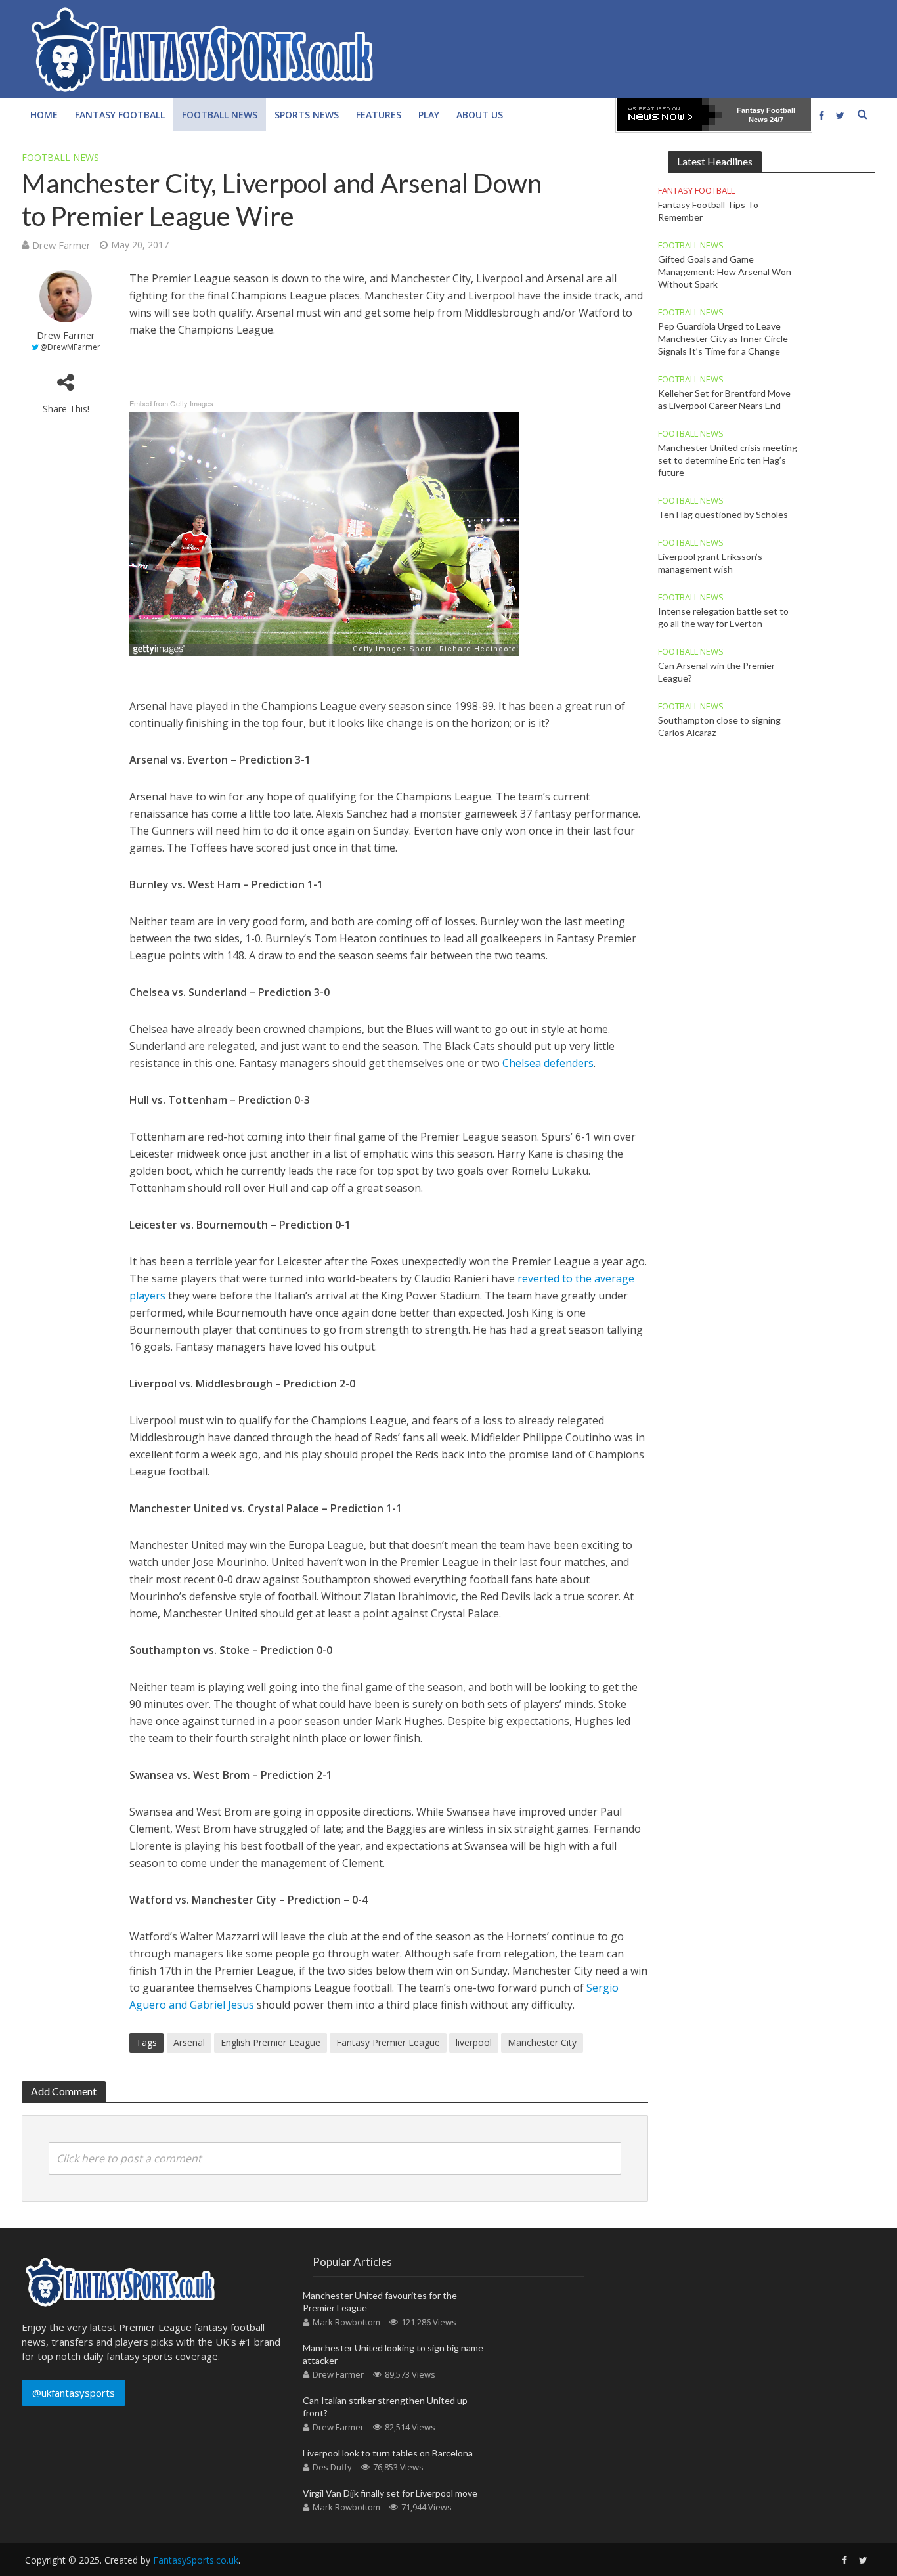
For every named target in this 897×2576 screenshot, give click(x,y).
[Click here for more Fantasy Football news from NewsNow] (669, 115)
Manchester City (542, 2042)
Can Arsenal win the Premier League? (716, 672)
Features (379, 115)
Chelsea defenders (548, 1063)
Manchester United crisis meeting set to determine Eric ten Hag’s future (728, 460)
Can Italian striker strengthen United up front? (385, 2407)
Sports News (307, 115)
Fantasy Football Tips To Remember (708, 211)
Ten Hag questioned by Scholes (723, 514)
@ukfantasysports (74, 2393)
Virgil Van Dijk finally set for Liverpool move (390, 2493)
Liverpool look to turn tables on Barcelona (388, 2453)
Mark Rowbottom (346, 2322)
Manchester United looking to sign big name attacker (393, 2354)
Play (429, 115)
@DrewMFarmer (70, 347)
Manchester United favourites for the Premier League (380, 2302)
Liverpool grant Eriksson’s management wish (710, 563)
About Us (480, 115)
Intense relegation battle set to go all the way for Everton (723, 617)
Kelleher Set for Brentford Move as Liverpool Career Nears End (724, 399)
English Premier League (271, 2042)
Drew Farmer (61, 245)
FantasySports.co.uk (196, 2560)
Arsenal (189, 2042)
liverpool (474, 2042)
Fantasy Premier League (388, 2042)
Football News (220, 115)
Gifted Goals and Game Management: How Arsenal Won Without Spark (725, 272)
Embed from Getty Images (171, 403)
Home (44, 115)
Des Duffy (332, 2467)
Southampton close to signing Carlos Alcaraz (719, 726)
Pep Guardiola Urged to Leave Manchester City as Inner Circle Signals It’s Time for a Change (723, 338)
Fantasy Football (120, 115)
